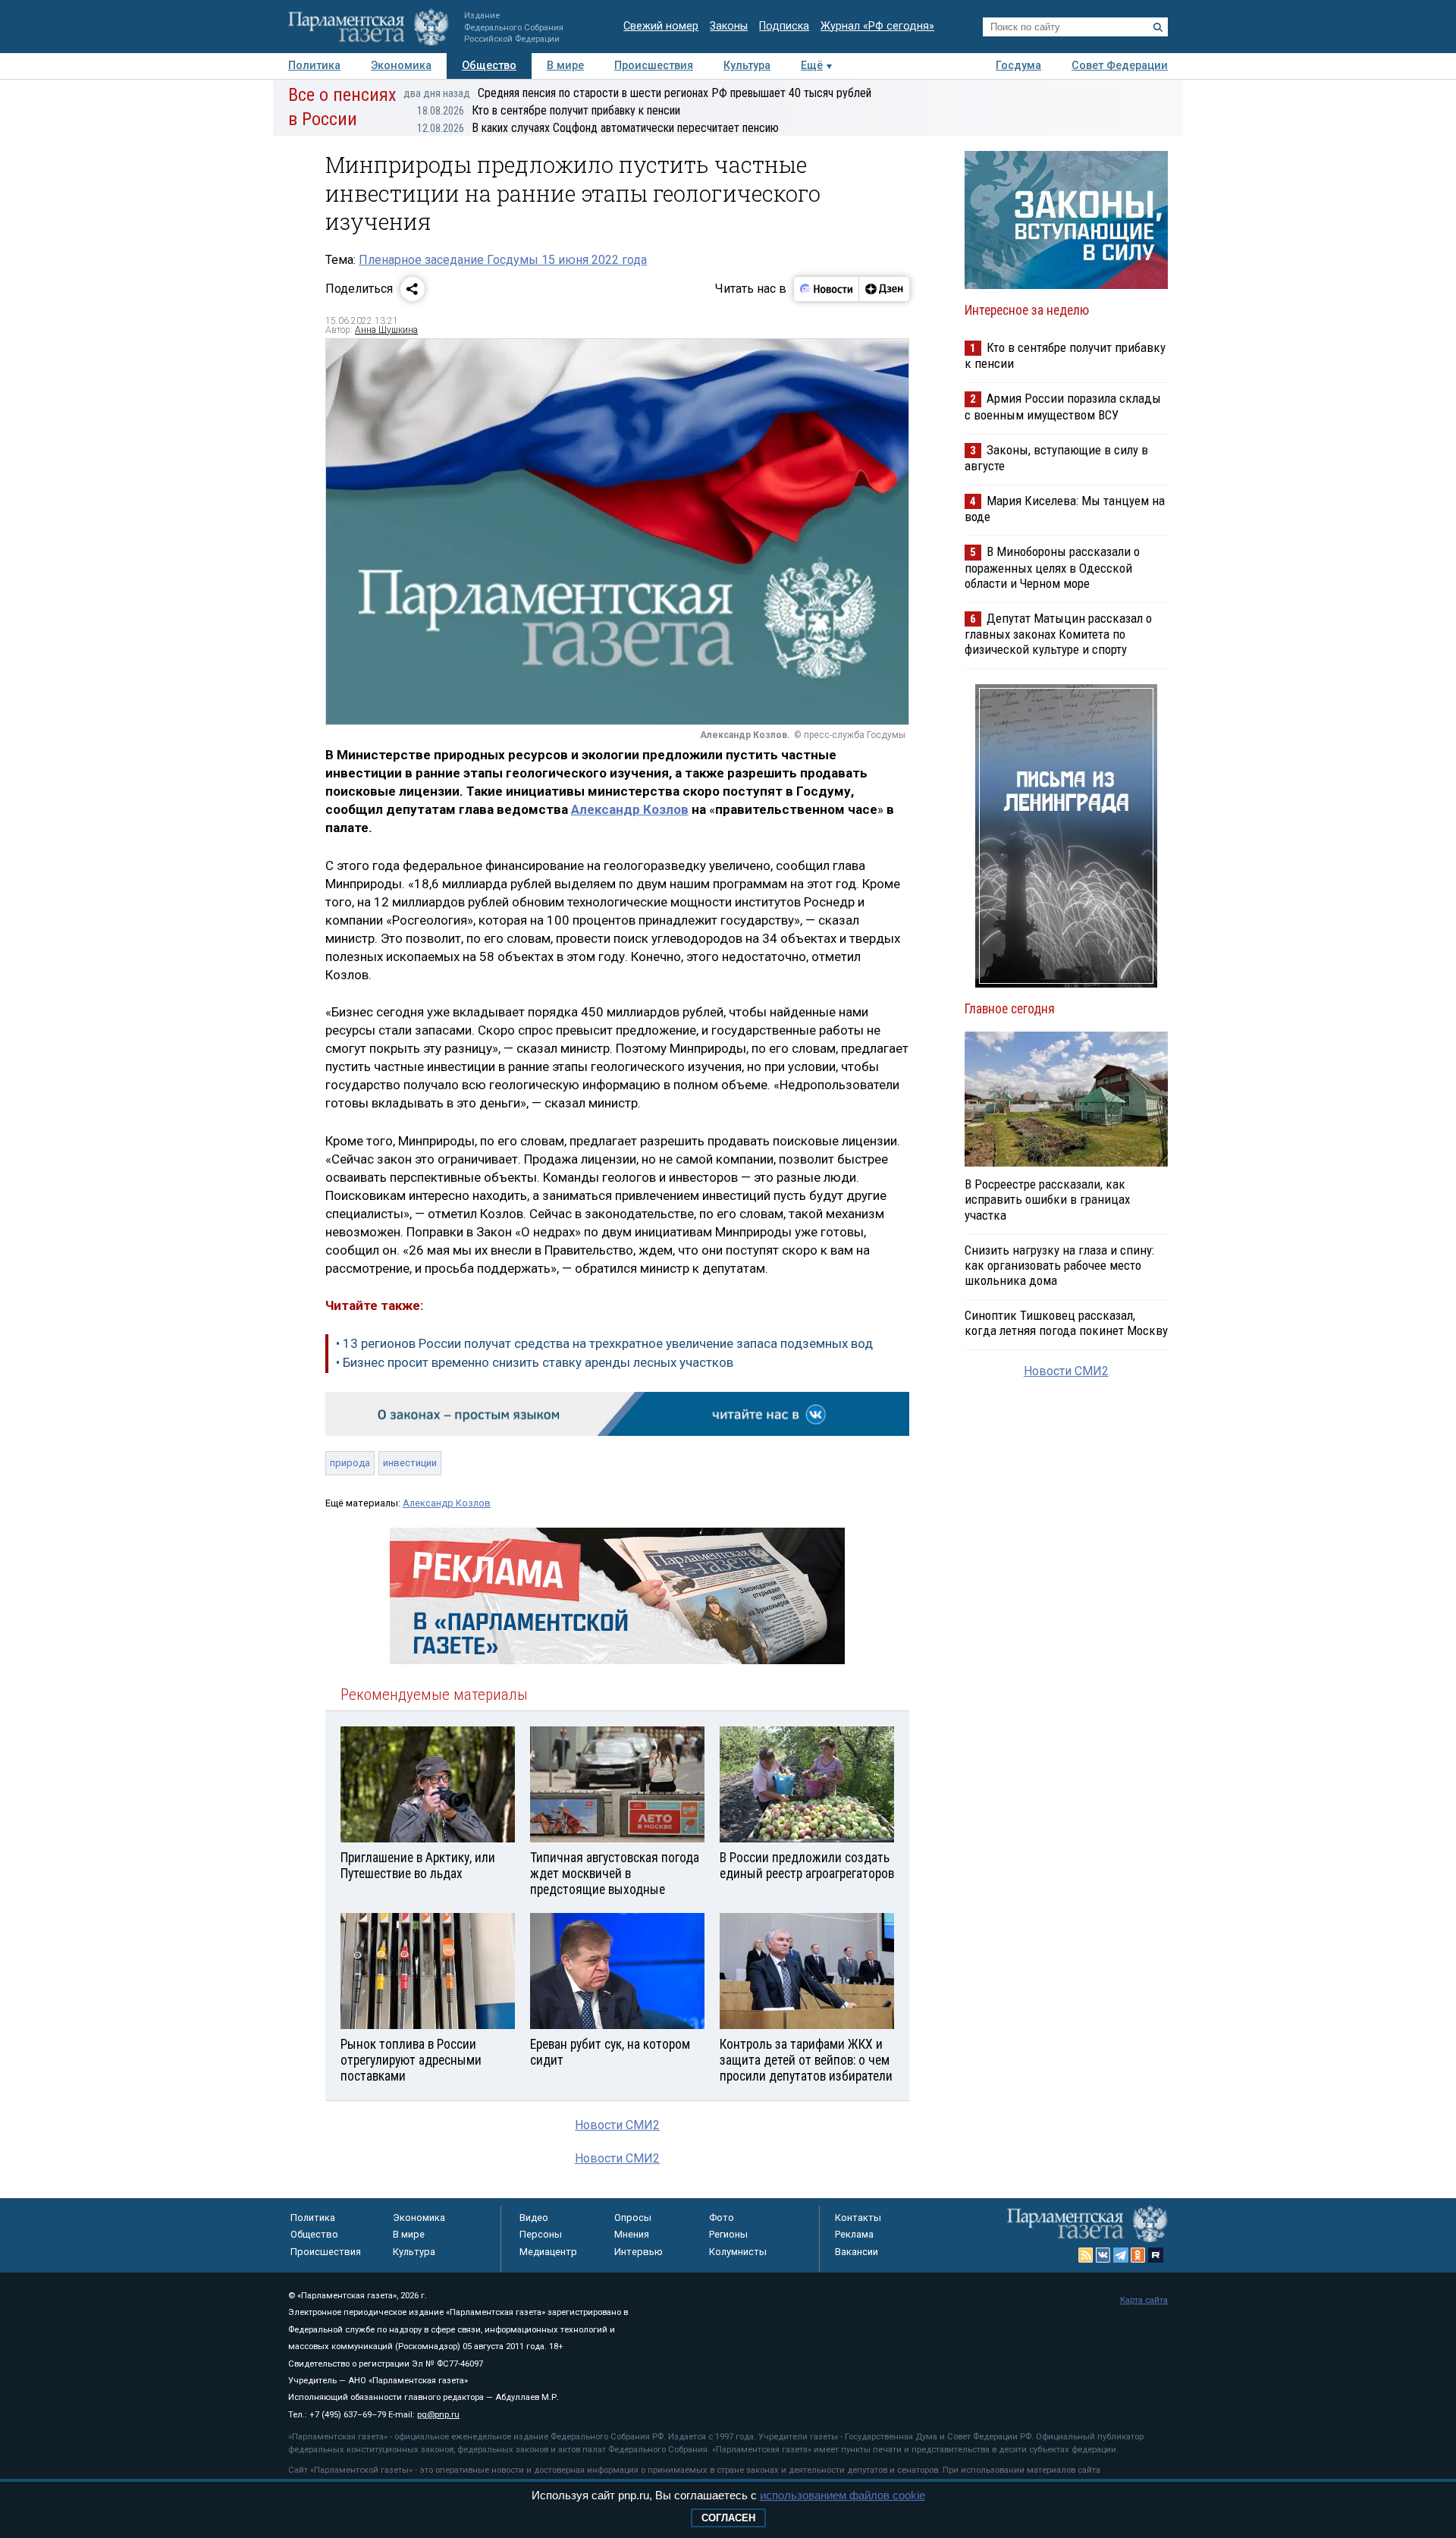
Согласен (728, 2518)
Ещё (812, 66)
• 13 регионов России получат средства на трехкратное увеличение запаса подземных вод (604, 1343)
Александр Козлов (630, 809)
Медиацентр (548, 2252)
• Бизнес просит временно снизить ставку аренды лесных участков (535, 1362)
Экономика (401, 66)
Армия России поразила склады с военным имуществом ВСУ (1063, 406)
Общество (489, 66)
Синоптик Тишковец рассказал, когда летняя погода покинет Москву (1066, 1323)
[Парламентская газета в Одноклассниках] (1138, 2255)
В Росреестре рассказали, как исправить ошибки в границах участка (1047, 1199)
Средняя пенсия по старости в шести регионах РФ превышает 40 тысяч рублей (637, 93)
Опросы (633, 2218)
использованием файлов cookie (843, 2495)
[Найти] (1158, 27)
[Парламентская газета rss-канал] (1086, 2255)
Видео (534, 2218)
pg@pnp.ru (438, 2415)
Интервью (639, 2252)
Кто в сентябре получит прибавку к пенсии (549, 110)
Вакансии (857, 2252)
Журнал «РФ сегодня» (877, 26)
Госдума (1018, 66)
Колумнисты (738, 2252)
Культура (747, 66)
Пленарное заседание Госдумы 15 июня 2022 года (503, 260)
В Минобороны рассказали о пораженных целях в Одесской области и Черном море (1052, 567)
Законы (729, 26)
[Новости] (827, 289)
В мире (565, 66)
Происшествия (654, 66)
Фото (722, 2218)
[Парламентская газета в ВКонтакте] (1103, 2255)
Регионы (728, 2234)
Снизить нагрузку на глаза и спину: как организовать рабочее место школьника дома (1059, 1265)
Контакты (858, 2218)
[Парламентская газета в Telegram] (1121, 2255)
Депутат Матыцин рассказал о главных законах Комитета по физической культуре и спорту (1058, 634)
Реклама (854, 2234)
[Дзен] (884, 289)
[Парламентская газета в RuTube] (1156, 2255)
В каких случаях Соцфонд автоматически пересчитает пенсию (598, 128)
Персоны (541, 2234)
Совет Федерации (1120, 66)
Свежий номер (661, 26)
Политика (314, 66)
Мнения (632, 2234)
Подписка (784, 26)
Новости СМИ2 (617, 2125)
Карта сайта (1144, 2300)
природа (350, 1463)
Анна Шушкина (386, 330)
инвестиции (410, 1463)
